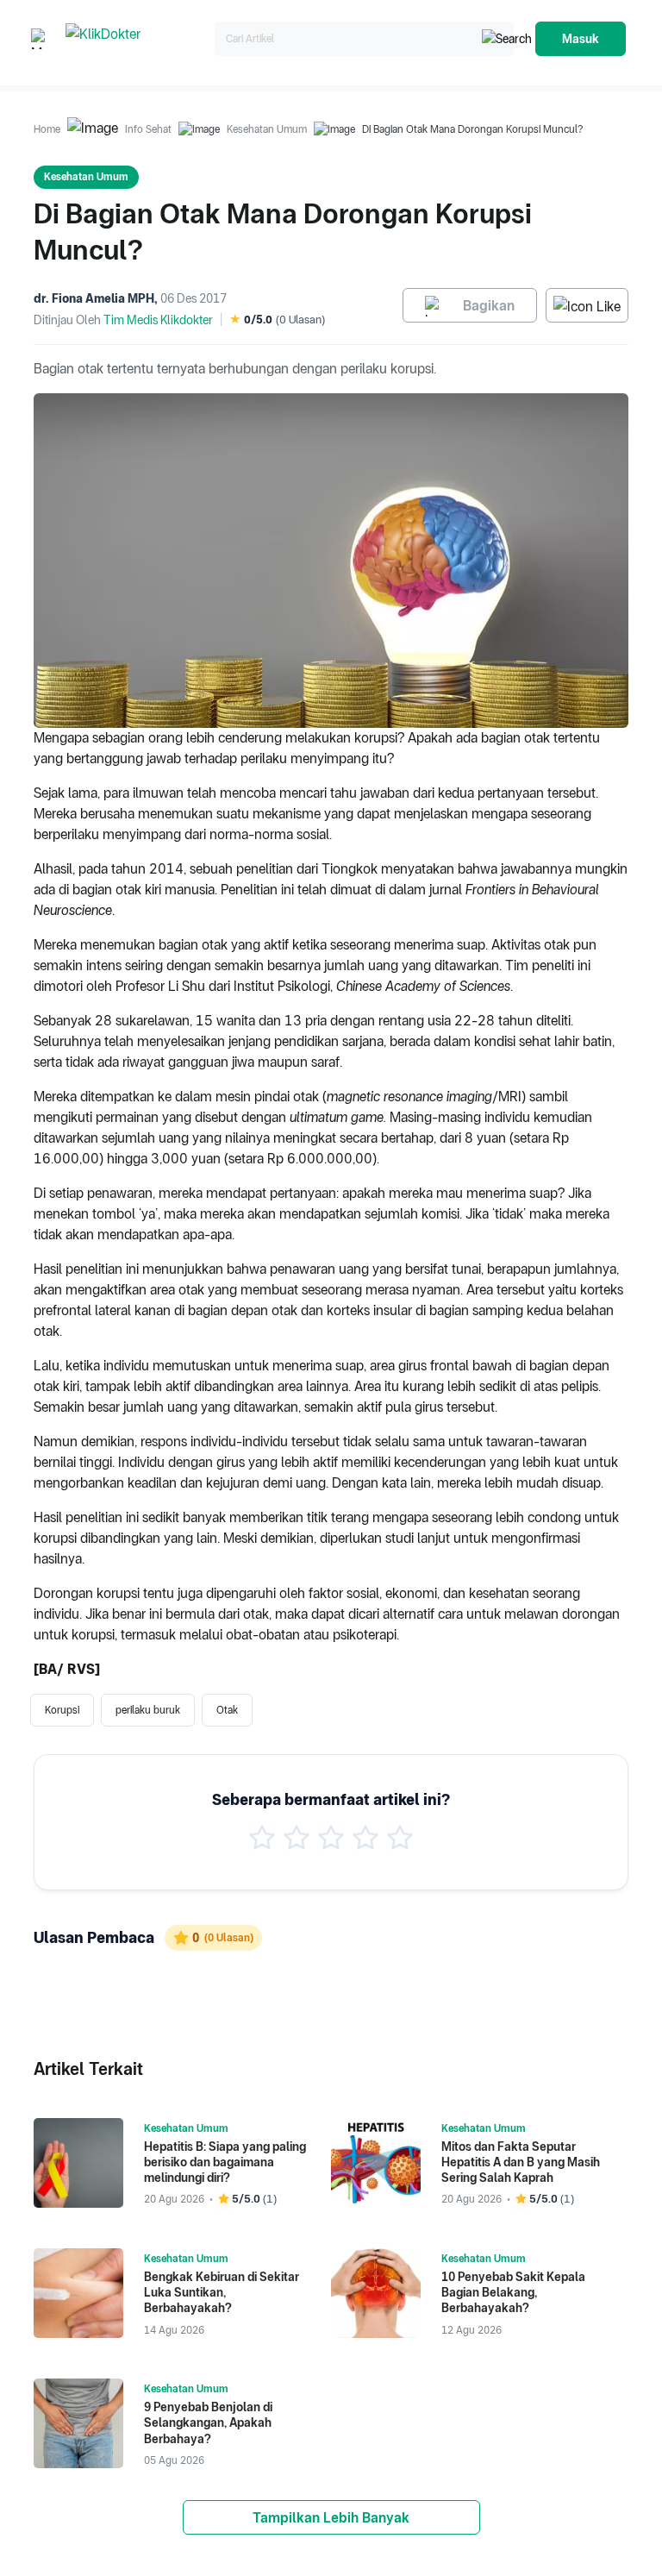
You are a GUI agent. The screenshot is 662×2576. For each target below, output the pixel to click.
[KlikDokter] (137, 39)
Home (47, 129)
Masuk (581, 39)
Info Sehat (148, 129)
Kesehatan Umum (267, 129)
